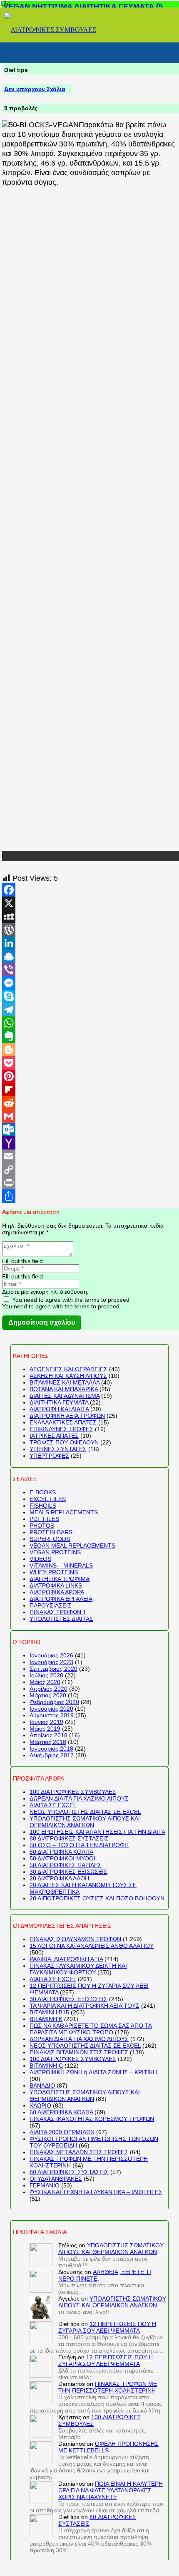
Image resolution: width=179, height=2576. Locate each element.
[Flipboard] (91, 1090)
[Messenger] (91, 983)
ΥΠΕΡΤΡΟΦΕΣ (49, 1456)
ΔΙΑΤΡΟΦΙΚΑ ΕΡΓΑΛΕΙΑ (61, 1599)
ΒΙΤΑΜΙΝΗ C (46, 2066)
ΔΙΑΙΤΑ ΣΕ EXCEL (53, 1805)
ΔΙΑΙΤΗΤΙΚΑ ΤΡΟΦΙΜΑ (60, 1579)
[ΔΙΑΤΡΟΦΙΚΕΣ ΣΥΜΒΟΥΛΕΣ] (50, 30)
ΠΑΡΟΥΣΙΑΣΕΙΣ (51, 1605)
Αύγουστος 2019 (52, 1715)
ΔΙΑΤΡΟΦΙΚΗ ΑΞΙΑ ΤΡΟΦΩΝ (67, 1416)
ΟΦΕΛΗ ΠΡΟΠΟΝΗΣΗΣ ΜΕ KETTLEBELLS (108, 2447)
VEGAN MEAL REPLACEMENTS (72, 1546)
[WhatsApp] (91, 1023)
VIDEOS (40, 1559)
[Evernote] (91, 1036)
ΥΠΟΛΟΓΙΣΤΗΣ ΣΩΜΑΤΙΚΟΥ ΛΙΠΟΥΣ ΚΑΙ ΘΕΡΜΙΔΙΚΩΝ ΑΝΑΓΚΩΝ (85, 1822)
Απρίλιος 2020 (48, 1689)
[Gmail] (91, 1116)
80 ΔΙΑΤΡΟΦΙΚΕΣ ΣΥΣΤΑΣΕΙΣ (69, 1838)
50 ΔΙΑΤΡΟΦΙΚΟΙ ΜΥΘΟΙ (62, 1858)
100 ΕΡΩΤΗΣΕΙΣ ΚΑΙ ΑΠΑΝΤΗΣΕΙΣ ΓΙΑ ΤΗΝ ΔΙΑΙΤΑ (97, 1832)
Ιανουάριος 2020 (51, 1709)
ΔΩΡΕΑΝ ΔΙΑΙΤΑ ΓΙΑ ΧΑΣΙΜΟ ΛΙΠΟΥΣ (79, 1798)
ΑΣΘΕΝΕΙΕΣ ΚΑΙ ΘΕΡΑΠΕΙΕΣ (68, 1369)
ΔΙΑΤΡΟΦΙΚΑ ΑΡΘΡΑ (57, 1592)
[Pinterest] (91, 1076)
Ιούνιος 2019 (46, 1722)
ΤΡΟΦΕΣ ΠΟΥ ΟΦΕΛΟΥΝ (64, 1442)
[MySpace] (91, 916)
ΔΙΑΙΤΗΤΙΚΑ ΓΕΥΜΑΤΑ (59, 1402)
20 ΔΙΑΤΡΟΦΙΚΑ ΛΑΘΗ (59, 1878)
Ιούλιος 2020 (46, 1675)
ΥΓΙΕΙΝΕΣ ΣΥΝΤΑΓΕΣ (58, 1449)
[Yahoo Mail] (91, 1143)
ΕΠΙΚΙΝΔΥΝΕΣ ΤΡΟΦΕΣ (61, 1429)
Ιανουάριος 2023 (51, 1662)
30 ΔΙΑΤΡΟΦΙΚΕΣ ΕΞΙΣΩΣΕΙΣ (68, 1872)
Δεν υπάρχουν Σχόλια (35, 89)
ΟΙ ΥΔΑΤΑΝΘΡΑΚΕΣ (56, 2179)
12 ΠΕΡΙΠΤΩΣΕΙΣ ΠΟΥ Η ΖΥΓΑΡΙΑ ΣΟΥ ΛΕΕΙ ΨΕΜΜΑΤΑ (107, 2327)
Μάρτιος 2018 (48, 1742)
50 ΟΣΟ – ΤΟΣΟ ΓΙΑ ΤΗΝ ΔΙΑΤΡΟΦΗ (79, 1845)
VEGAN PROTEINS (55, 1552)
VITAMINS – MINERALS (61, 1565)
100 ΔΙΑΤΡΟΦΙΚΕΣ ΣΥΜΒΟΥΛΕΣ (73, 1792)
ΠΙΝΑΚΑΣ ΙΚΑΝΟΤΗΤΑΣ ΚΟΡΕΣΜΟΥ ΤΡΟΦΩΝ (92, 2119)
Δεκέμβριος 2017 (52, 1755)
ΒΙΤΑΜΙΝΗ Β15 (49, 2012)
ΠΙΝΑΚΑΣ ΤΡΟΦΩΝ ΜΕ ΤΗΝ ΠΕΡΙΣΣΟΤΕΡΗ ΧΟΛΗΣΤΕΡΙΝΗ (108, 2387)
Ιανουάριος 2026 (51, 1655)
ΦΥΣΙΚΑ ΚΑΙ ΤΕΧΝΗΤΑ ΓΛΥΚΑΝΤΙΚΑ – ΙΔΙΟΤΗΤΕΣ (96, 2192)
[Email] (91, 1156)
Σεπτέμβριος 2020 (53, 1669)
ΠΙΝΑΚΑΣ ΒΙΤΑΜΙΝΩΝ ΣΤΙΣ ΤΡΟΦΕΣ (79, 2052)
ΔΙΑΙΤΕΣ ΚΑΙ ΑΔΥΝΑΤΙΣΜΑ (65, 1396)
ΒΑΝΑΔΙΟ (42, 2086)
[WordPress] (91, 930)
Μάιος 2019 (45, 1729)
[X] (91, 903)
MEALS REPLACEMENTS (64, 1512)
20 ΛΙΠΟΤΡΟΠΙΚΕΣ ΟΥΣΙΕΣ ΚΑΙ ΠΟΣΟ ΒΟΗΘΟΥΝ (97, 1898)
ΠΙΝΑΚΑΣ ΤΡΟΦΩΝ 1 (58, 1612)
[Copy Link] (91, 1169)
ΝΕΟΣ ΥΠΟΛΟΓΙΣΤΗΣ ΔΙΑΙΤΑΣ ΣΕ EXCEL (85, 1812)
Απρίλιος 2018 (48, 1735)
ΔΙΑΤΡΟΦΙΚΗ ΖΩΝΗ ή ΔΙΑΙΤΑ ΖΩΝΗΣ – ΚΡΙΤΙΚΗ (93, 2072)
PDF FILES (44, 1519)
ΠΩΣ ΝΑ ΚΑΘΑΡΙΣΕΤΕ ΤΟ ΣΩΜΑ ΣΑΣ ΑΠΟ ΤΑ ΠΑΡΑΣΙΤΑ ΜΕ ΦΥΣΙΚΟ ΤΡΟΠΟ (91, 2029)
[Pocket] (91, 1063)
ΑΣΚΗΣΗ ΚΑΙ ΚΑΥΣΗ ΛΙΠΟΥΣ (68, 1376)
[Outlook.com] (91, 1129)
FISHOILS (43, 1506)
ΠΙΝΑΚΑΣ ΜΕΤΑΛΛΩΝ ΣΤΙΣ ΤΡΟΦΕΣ (79, 2152)
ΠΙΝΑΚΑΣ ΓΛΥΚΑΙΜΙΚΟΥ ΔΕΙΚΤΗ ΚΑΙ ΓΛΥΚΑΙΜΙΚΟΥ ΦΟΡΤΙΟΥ (78, 1969)
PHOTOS (42, 1526)
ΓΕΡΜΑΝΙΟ (45, 2185)
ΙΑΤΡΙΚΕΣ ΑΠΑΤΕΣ (54, 1436)
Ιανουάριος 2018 (51, 1749)
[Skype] (91, 996)
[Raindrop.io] (91, 956)
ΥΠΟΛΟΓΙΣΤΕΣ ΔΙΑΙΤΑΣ (61, 1619)
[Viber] (91, 970)
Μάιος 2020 (45, 1682)
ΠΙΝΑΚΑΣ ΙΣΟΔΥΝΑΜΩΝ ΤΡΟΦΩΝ (75, 1939)
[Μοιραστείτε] (91, 1196)
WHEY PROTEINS (54, 1572)
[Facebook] (91, 890)
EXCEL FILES (48, 1499)
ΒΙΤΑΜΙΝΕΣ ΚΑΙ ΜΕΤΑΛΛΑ (65, 1382)
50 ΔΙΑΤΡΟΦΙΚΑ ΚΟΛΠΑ (61, 1852)
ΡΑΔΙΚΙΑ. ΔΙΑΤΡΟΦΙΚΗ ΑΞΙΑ (66, 1959)
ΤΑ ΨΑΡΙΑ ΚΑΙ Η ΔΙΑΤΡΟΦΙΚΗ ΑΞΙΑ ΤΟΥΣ (85, 2006)
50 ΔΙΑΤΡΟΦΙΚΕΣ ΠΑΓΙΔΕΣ (66, 1865)
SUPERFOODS (50, 1539)
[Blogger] (91, 1050)
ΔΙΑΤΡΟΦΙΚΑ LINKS (56, 1585)
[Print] (91, 1183)
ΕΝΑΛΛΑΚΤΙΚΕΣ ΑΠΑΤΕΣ (63, 1422)
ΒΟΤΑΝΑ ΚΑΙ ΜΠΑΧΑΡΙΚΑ (64, 1389)
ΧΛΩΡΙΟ (40, 2105)
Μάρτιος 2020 (48, 1695)
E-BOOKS (43, 1492)
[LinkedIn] (91, 943)
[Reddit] (91, 1103)
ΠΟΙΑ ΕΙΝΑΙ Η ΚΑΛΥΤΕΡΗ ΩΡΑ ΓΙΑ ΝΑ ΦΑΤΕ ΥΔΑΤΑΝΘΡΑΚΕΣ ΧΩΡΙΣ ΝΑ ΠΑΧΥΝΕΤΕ (111, 2490)
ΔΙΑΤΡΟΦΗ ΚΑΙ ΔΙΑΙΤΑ (59, 1409)
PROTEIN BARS (51, 1532)
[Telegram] (91, 1010)
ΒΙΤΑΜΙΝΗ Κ (46, 2019)
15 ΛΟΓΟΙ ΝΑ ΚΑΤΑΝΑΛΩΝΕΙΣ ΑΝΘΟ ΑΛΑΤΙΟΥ (92, 1946)
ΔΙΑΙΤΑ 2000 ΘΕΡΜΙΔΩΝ (62, 2132)
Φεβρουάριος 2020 (54, 1702)
